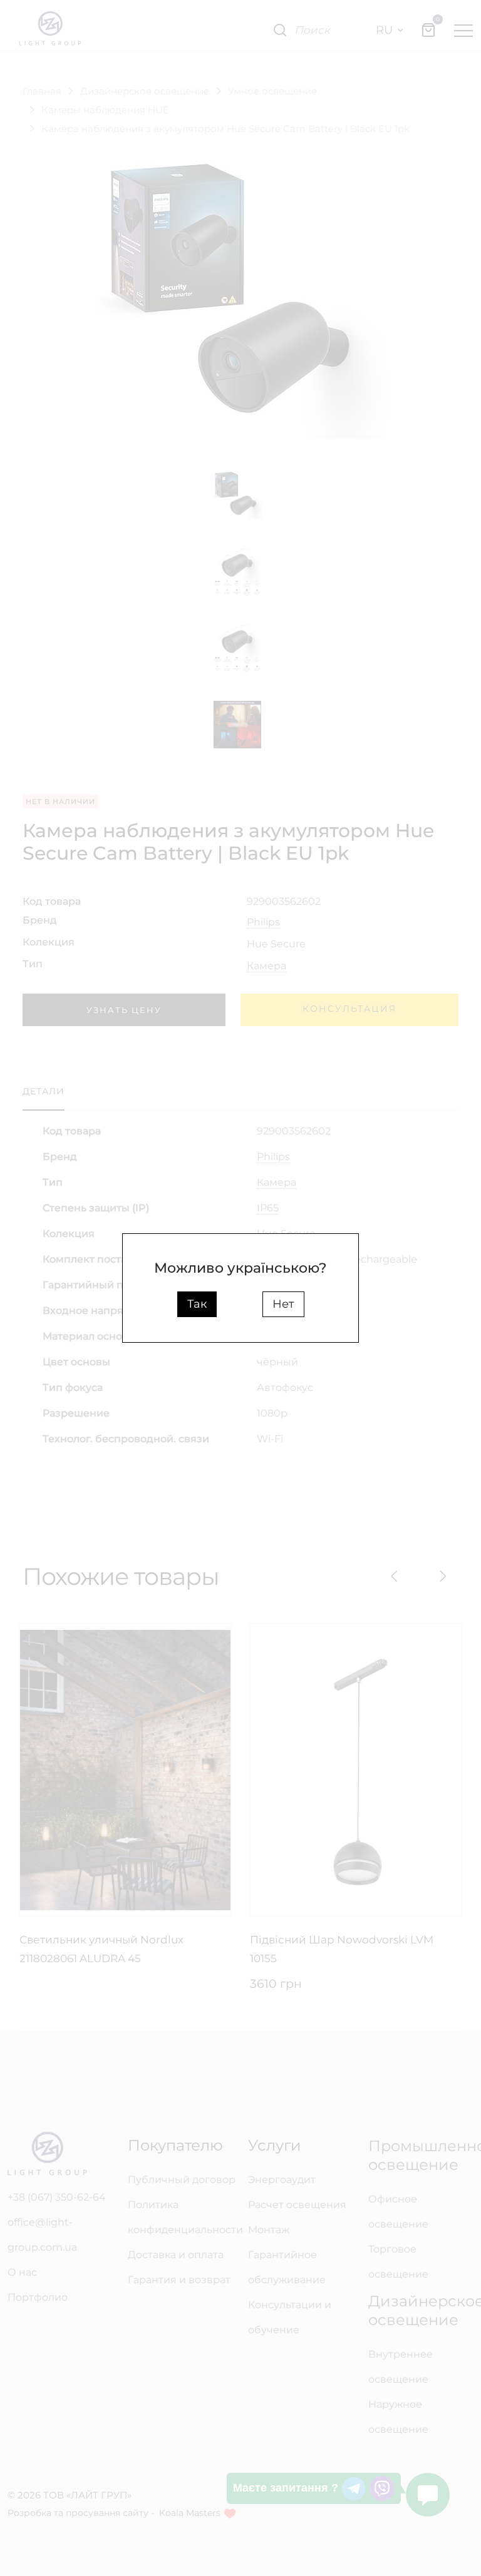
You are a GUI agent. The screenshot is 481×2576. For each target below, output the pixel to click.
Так (197, 1304)
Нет (283, 1304)
